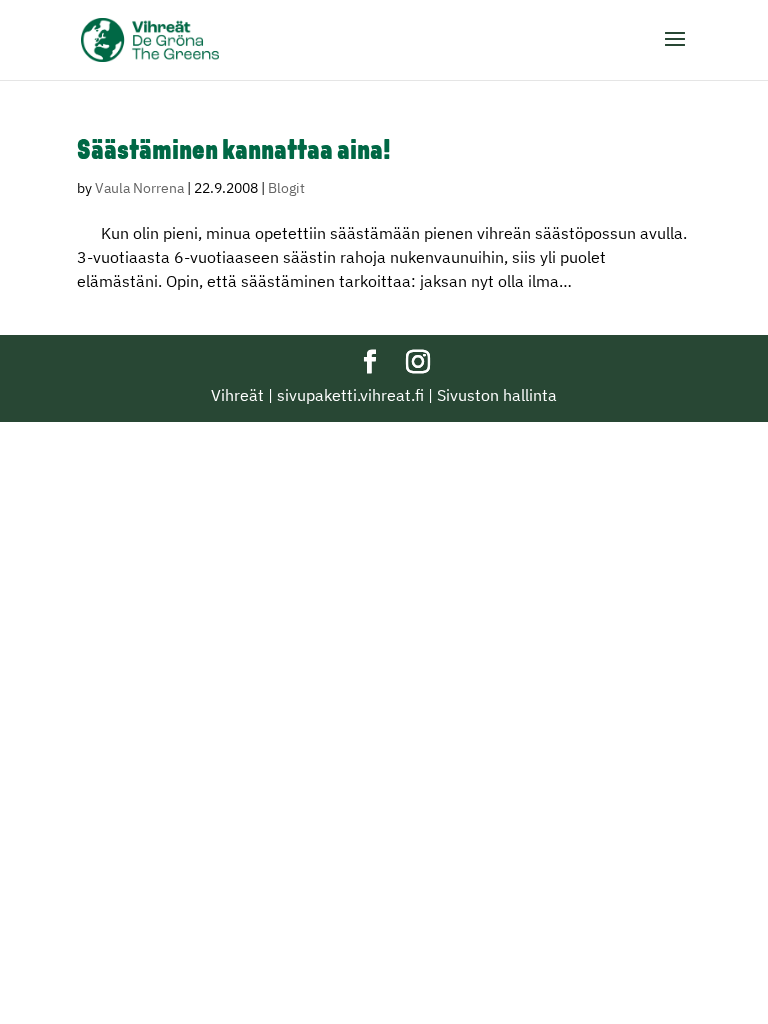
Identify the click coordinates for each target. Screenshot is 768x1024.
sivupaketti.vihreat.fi (350, 395)
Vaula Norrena (139, 188)
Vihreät (237, 395)
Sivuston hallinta (497, 395)
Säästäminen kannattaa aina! (234, 152)
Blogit (286, 188)
